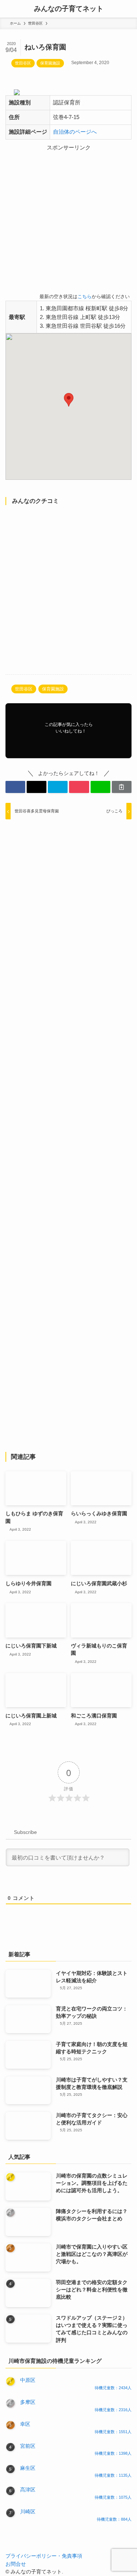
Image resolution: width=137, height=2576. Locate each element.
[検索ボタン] (128, 9)
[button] (69, 400)
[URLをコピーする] (122, 787)
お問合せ (16, 2564)
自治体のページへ (75, 132)
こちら (85, 297)
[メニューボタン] (9, 9)
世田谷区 (23, 63)
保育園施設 (50, 63)
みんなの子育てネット (69, 9)
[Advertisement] (68, 221)
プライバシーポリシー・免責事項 (44, 2556)
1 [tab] (73, 99)
